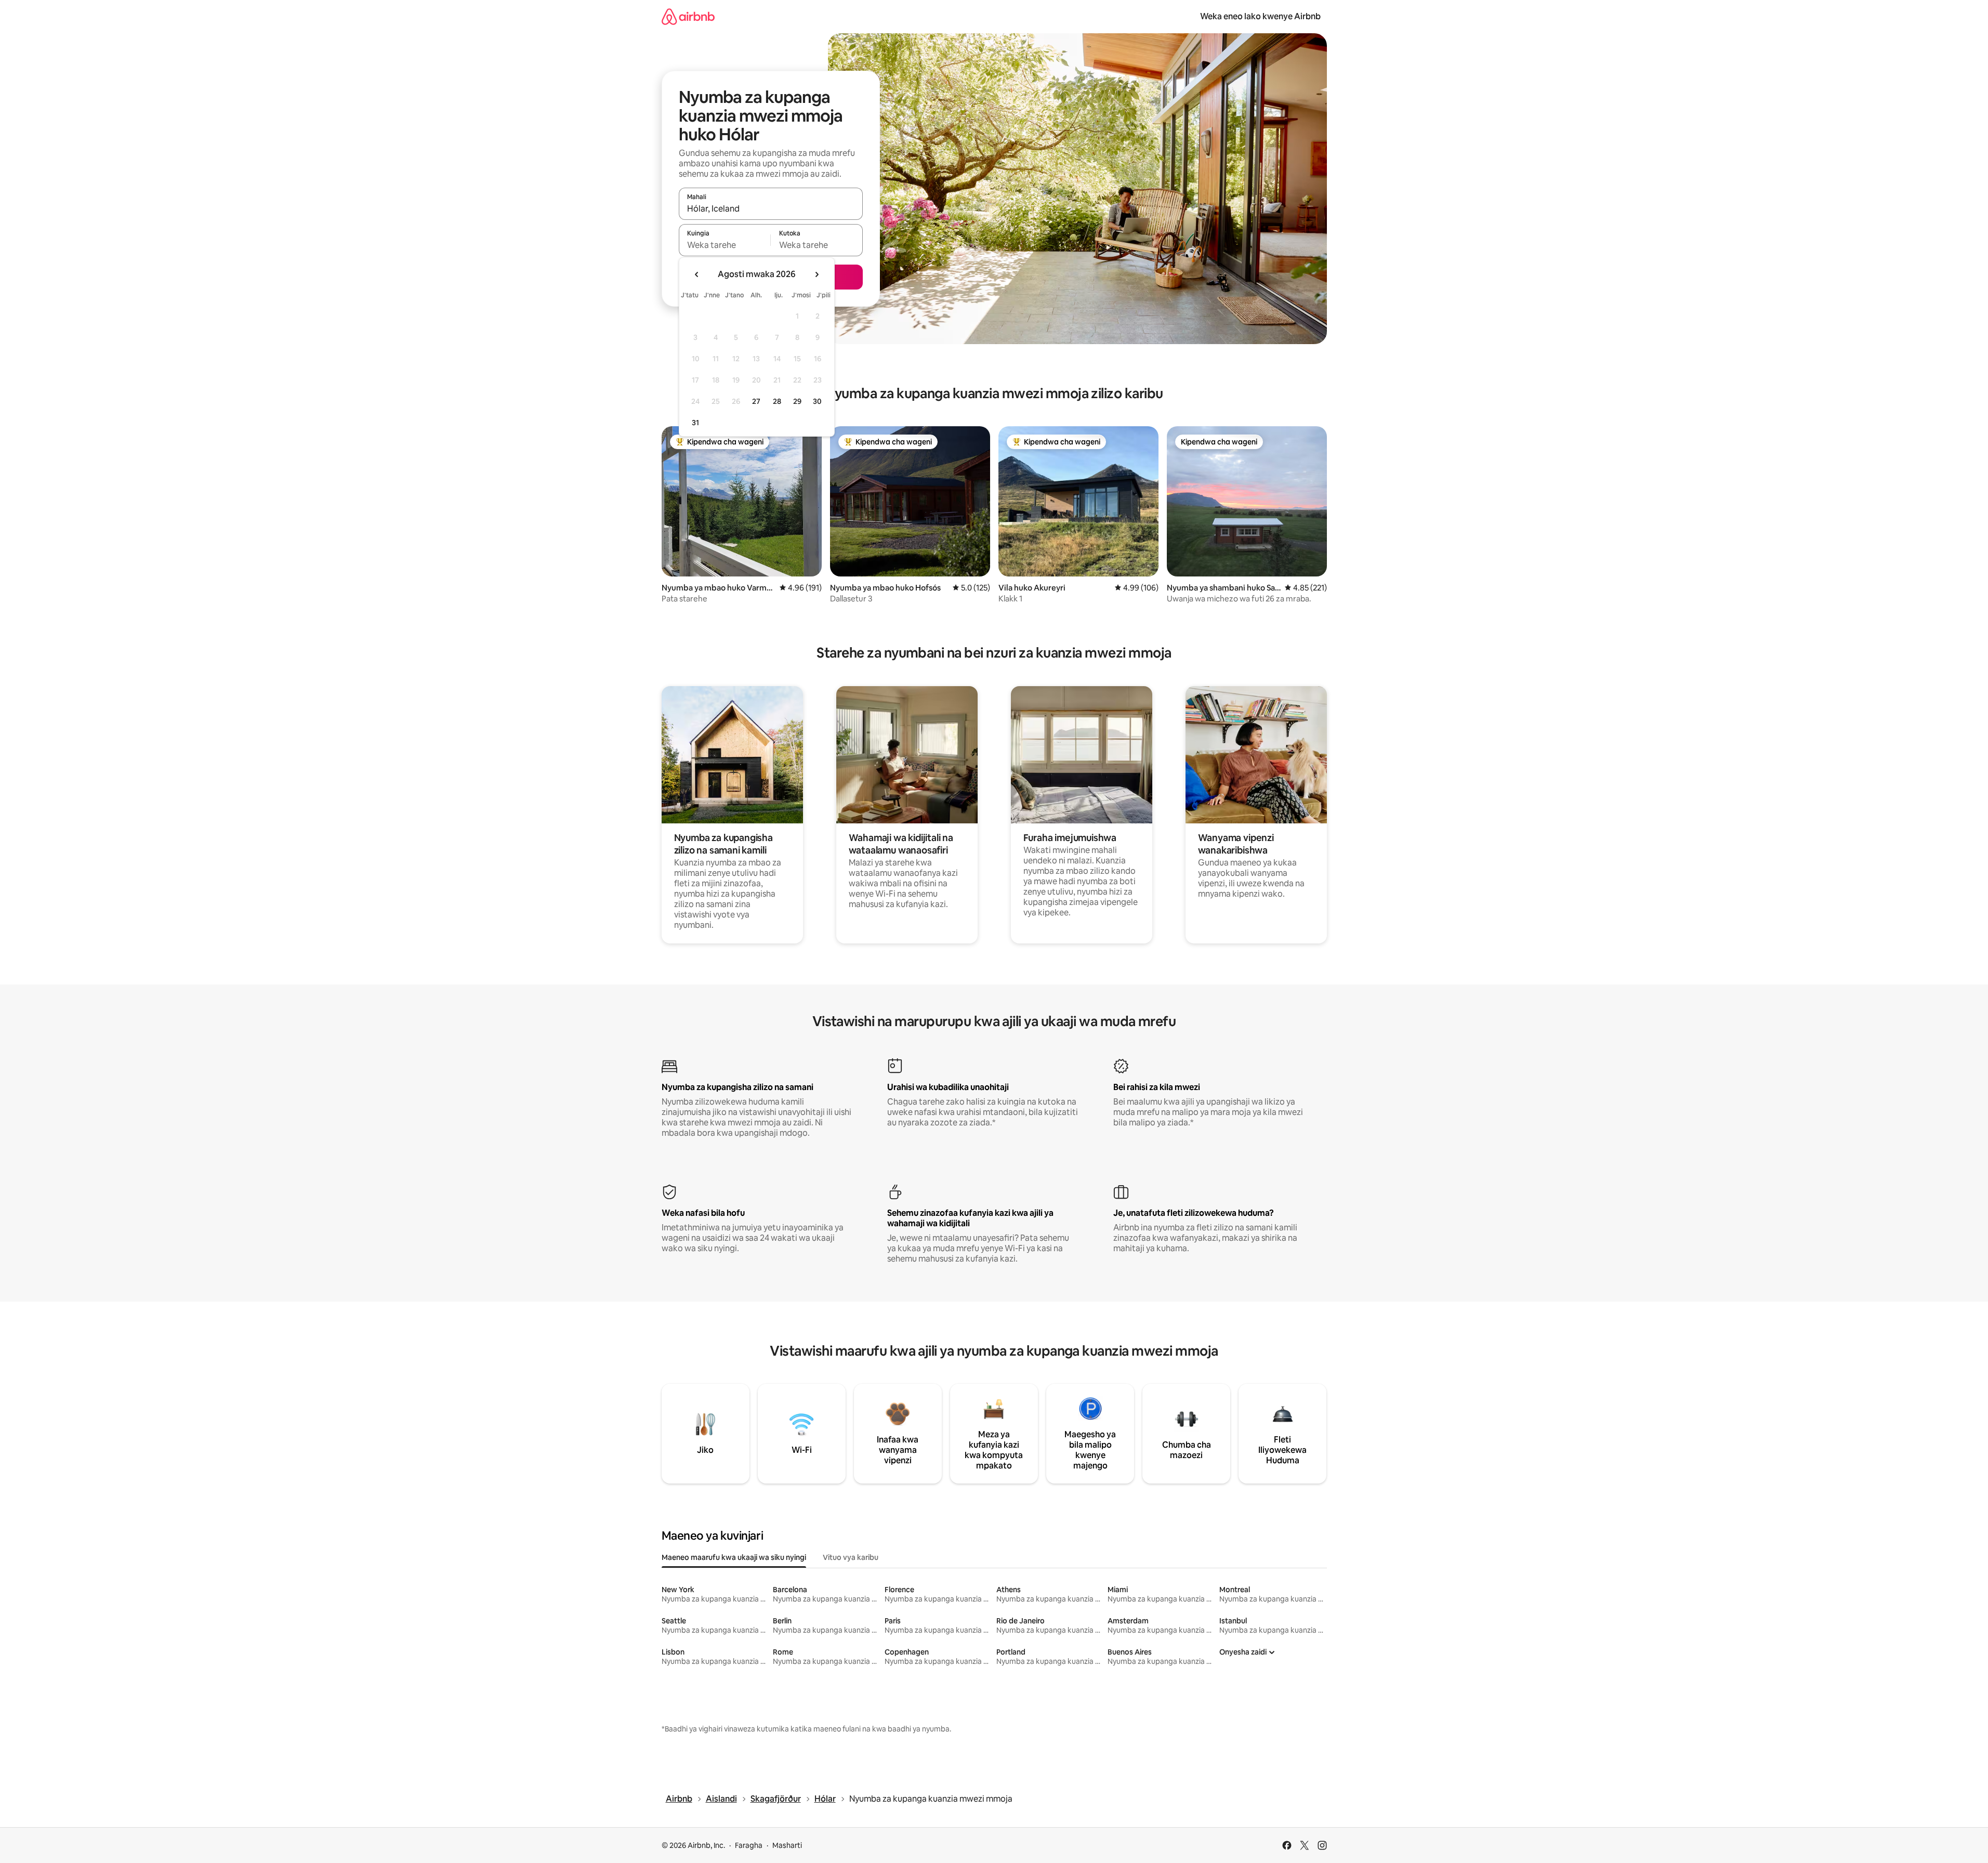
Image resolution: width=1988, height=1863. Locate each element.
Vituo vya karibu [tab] (851, 1557)
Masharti (787, 1845)
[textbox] (725, 245)
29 (797, 401)
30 (817, 401)
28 (777, 401)
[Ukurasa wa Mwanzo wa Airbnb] (688, 16)
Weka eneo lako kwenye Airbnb (1260, 16)
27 (756, 401)
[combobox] (771, 208)
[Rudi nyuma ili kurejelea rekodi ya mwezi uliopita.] (697, 274)
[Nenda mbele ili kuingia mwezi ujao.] (817, 274)
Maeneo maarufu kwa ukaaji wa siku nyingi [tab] (734, 1557)
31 (695, 423)
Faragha (749, 1845)
